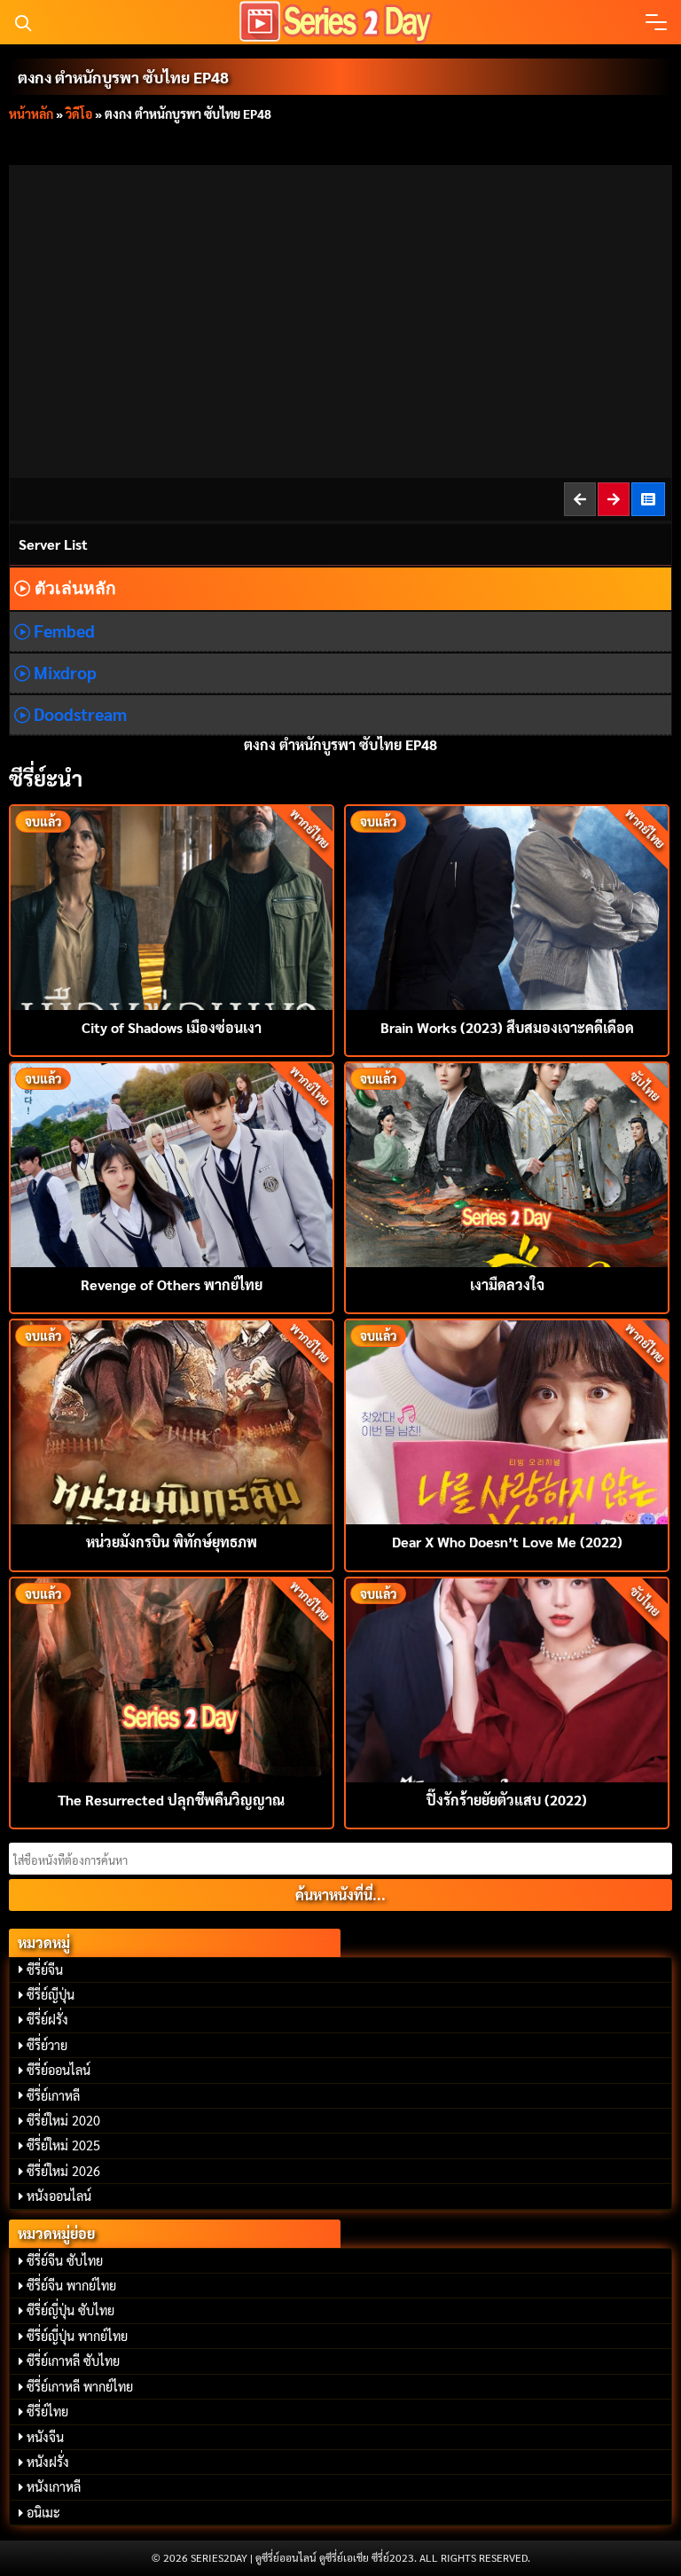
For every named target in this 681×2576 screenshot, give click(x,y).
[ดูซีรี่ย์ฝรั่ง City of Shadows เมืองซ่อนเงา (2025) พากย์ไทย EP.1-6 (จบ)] (172, 906)
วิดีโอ (79, 114)
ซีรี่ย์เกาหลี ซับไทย (73, 2361)
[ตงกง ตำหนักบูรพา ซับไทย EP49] (614, 499)
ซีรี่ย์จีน (45, 1969)
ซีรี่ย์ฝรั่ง (47, 2019)
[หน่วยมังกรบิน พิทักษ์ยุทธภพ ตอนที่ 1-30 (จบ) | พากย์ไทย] (172, 1420)
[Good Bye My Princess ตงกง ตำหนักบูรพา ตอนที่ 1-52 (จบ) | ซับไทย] (649, 499)
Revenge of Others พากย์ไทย (172, 1284)
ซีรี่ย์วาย (47, 2045)
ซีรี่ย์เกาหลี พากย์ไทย (80, 2386)
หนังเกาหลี (54, 2486)
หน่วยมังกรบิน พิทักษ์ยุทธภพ (172, 1542)
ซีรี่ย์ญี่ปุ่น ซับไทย (70, 2310)
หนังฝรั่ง (48, 2462)
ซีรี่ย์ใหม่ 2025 (63, 2145)
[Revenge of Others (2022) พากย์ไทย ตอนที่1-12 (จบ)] (172, 1163)
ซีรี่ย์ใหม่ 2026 (63, 2171)
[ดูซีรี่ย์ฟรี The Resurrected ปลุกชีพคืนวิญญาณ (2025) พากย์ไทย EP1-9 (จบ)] (172, 1678)
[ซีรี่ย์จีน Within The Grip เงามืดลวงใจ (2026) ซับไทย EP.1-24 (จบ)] (507, 1163)
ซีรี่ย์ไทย (47, 2411)
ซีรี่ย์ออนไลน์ (59, 2070)
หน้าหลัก (31, 114)
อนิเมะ (43, 2512)
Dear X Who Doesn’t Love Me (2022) (507, 1542)
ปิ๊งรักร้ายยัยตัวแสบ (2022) (507, 1800)
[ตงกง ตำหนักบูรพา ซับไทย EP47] (581, 499)
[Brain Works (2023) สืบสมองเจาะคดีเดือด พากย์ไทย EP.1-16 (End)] (507, 906)
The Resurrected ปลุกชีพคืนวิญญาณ (171, 1800)
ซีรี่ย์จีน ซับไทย (65, 2260)
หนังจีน (45, 2437)
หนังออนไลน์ (59, 2196)
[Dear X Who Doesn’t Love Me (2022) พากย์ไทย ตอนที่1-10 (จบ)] (507, 1420)
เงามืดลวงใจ (507, 1284)
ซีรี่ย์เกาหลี (53, 2095)
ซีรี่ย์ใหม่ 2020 (63, 2120)
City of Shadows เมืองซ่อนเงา (172, 1027)
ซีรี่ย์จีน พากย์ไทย (71, 2285)
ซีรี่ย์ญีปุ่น (51, 1994)
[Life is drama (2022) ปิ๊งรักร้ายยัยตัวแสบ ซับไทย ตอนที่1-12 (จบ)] (507, 1678)
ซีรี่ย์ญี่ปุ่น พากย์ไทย (77, 2336)
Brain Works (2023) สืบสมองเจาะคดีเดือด (507, 1027)
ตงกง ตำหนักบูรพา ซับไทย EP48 (123, 77)
